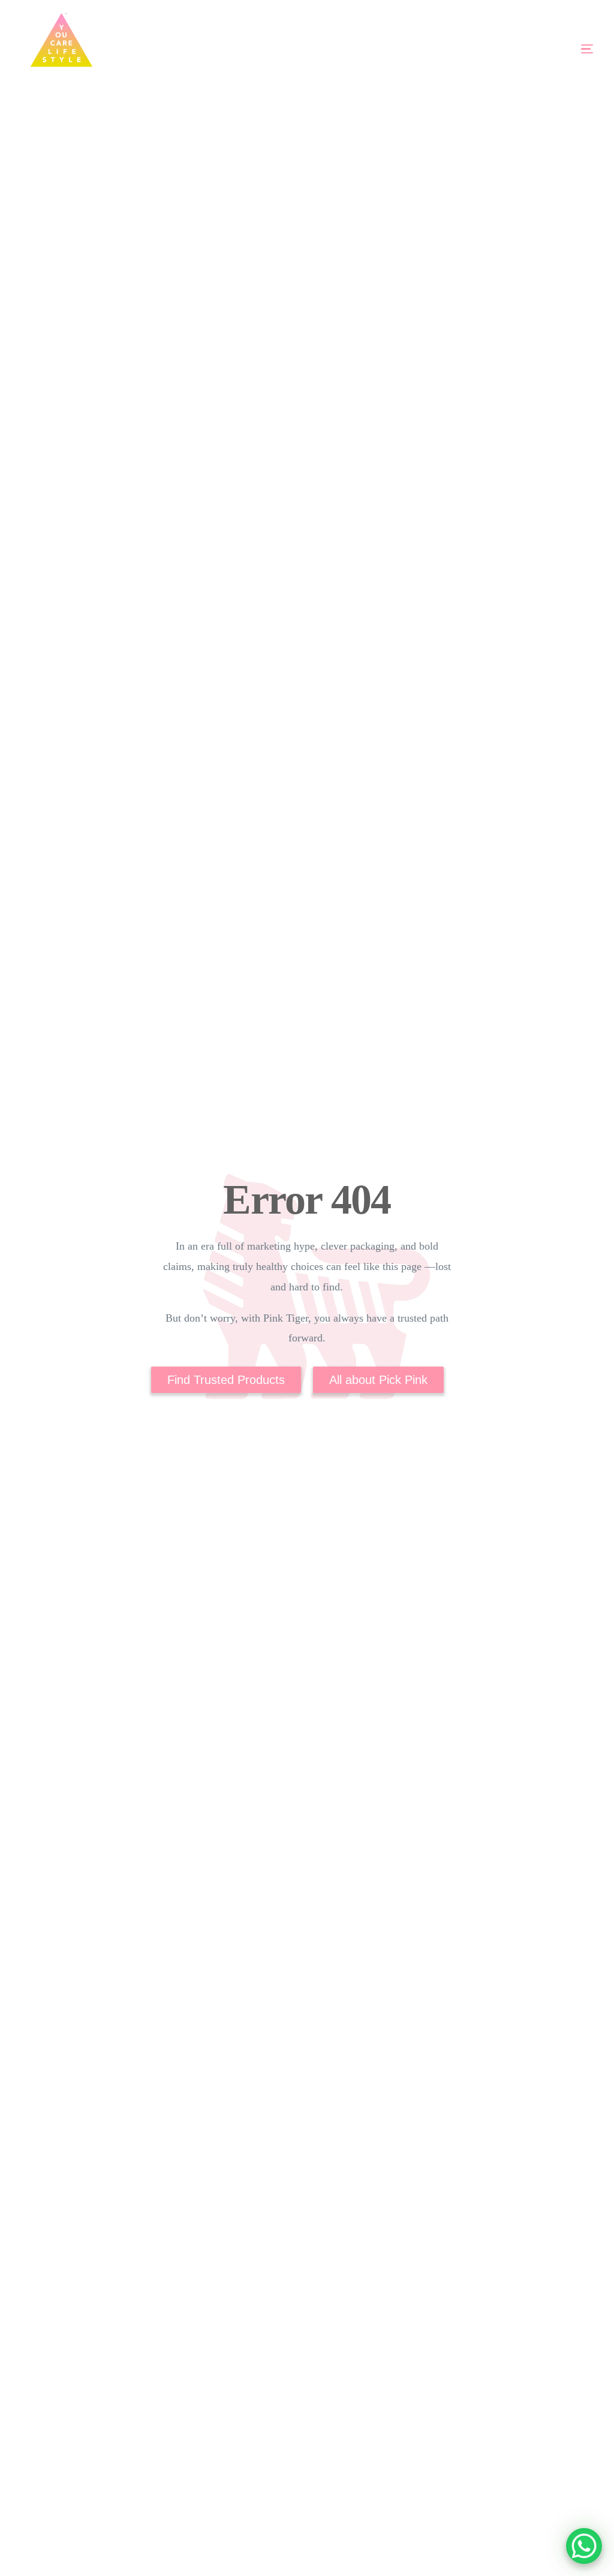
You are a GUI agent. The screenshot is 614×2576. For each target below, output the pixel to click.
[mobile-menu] (553, 49)
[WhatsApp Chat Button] (584, 2546)
